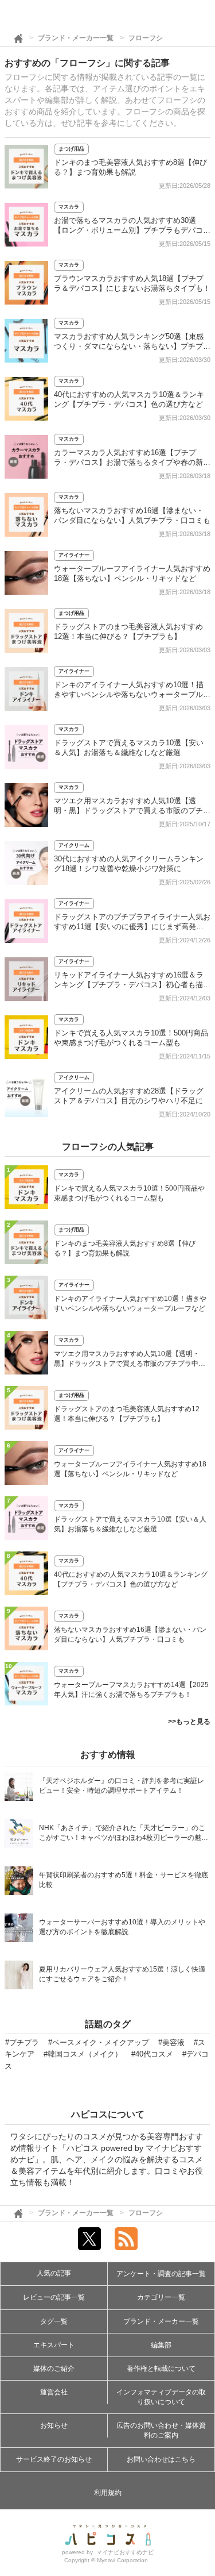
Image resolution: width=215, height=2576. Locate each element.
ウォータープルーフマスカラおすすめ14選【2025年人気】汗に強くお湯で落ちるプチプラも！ (131, 1690)
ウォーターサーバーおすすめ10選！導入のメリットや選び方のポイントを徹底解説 (122, 1927)
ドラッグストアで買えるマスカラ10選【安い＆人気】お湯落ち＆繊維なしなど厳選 (130, 1524)
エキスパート (54, 2345)
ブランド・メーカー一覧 (76, 38)
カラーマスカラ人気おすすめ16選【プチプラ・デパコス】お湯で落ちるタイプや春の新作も (132, 462)
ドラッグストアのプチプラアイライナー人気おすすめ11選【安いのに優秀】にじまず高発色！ (132, 927)
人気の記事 (54, 2273)
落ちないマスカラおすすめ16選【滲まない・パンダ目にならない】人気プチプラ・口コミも (130, 1634)
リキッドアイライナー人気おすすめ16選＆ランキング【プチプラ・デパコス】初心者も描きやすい (132, 985)
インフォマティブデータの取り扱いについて (161, 2397)
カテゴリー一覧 (161, 2297)
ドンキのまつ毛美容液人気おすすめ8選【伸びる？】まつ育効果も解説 (125, 1248)
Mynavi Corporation (122, 2560)
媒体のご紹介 (54, 2369)
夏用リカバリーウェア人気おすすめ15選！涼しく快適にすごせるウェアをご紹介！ (122, 1974)
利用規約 (108, 2493)
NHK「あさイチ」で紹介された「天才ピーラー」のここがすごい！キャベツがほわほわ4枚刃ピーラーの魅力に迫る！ (124, 1834)
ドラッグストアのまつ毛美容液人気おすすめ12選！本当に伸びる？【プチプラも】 (127, 1414)
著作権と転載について (161, 2369)
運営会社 (54, 2392)
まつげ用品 (71, 149)
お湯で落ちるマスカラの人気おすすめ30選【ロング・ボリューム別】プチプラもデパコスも (132, 230)
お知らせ (54, 2425)
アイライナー (74, 555)
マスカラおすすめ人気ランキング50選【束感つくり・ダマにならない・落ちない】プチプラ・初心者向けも (129, 346)
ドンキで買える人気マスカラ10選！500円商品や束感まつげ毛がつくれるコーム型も (129, 1193)
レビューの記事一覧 (54, 2297)
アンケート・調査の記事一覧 (161, 2274)
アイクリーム (74, 845)
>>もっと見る (189, 1722)
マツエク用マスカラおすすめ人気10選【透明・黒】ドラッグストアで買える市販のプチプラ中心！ (132, 810)
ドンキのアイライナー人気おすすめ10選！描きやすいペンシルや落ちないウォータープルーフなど (132, 694)
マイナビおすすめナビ (125, 2552)
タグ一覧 (54, 2321)
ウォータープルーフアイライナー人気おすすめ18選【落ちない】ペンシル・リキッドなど (130, 1469)
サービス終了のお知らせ (54, 2459)
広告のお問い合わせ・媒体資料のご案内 (161, 2430)
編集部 (161, 2345)
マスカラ (69, 207)
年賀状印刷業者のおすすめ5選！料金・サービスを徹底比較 (124, 1880)
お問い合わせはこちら (161, 2459)
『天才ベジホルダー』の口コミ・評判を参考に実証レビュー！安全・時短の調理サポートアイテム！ (122, 1786)
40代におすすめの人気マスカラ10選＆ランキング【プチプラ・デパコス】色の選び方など (131, 1579)
